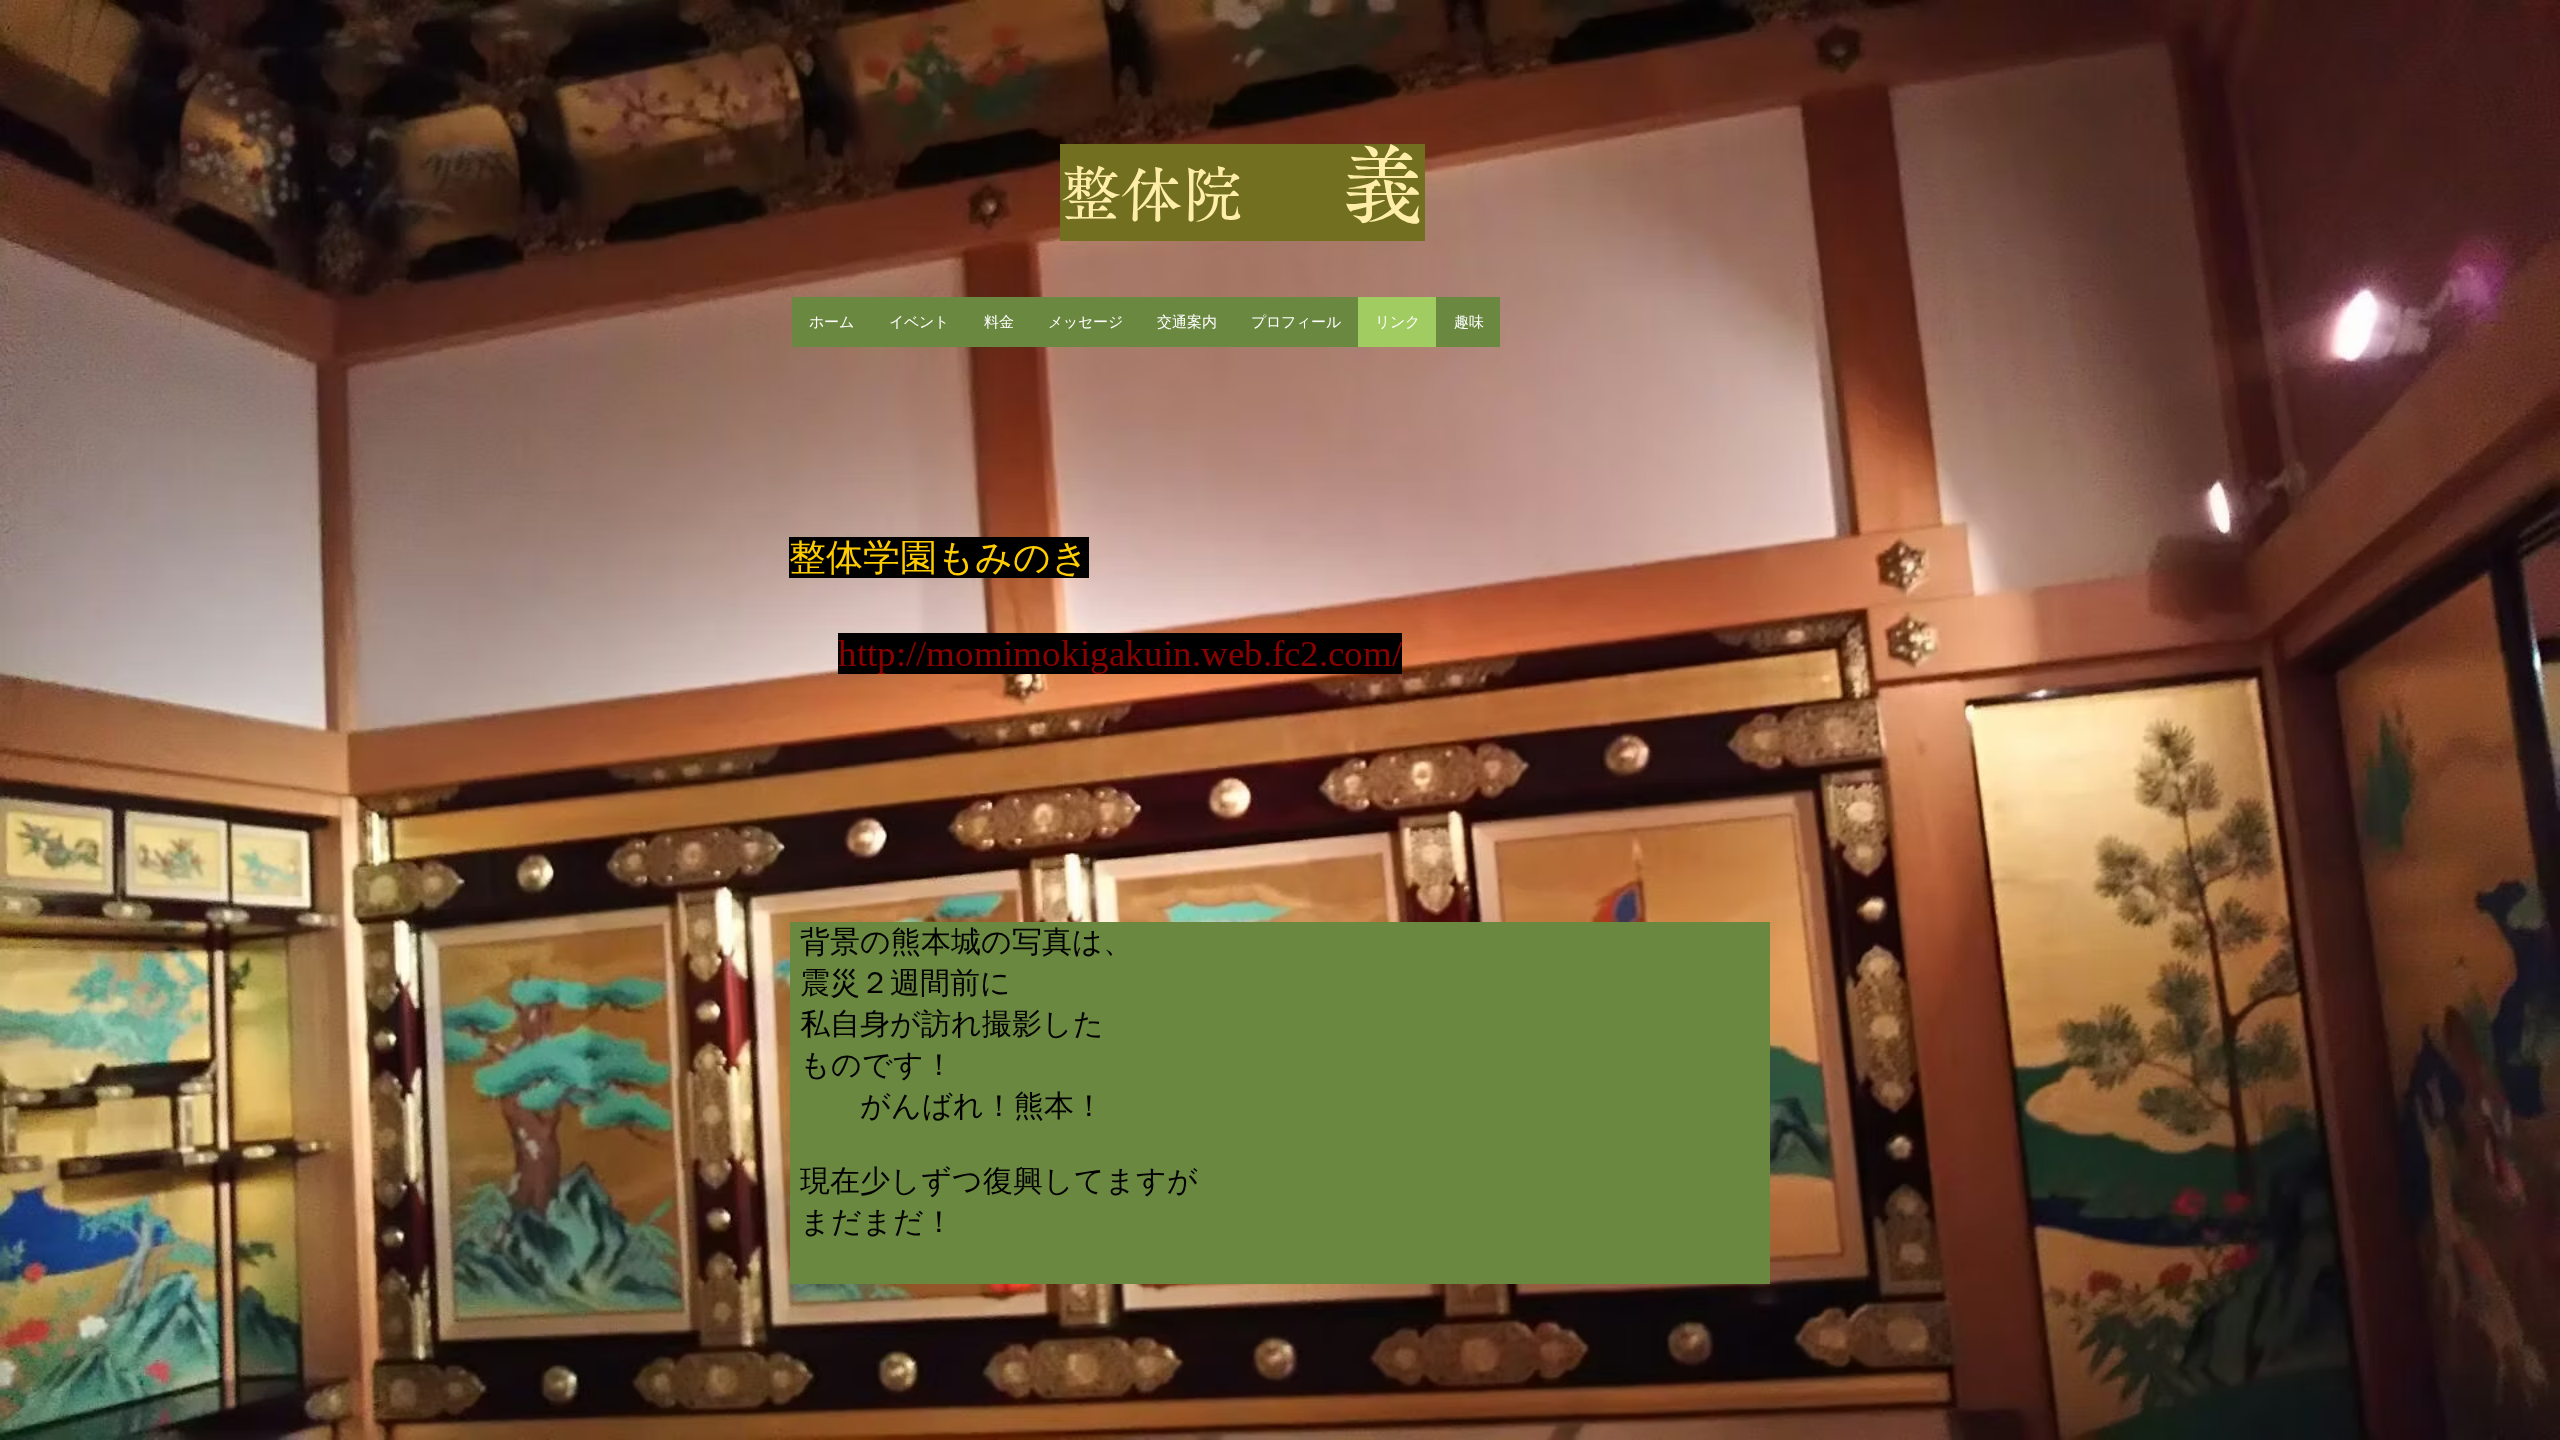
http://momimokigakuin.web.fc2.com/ (1120, 653)
